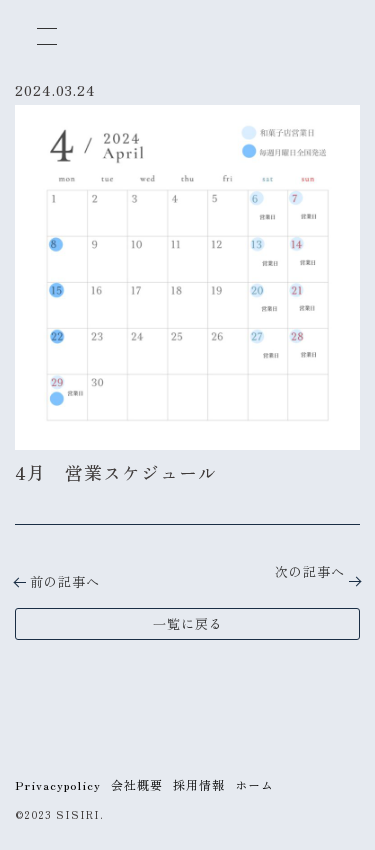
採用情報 (199, 784)
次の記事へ (310, 571)
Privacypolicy (58, 784)
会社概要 (137, 784)
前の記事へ (65, 581)
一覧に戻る (188, 623)
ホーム (254, 784)
